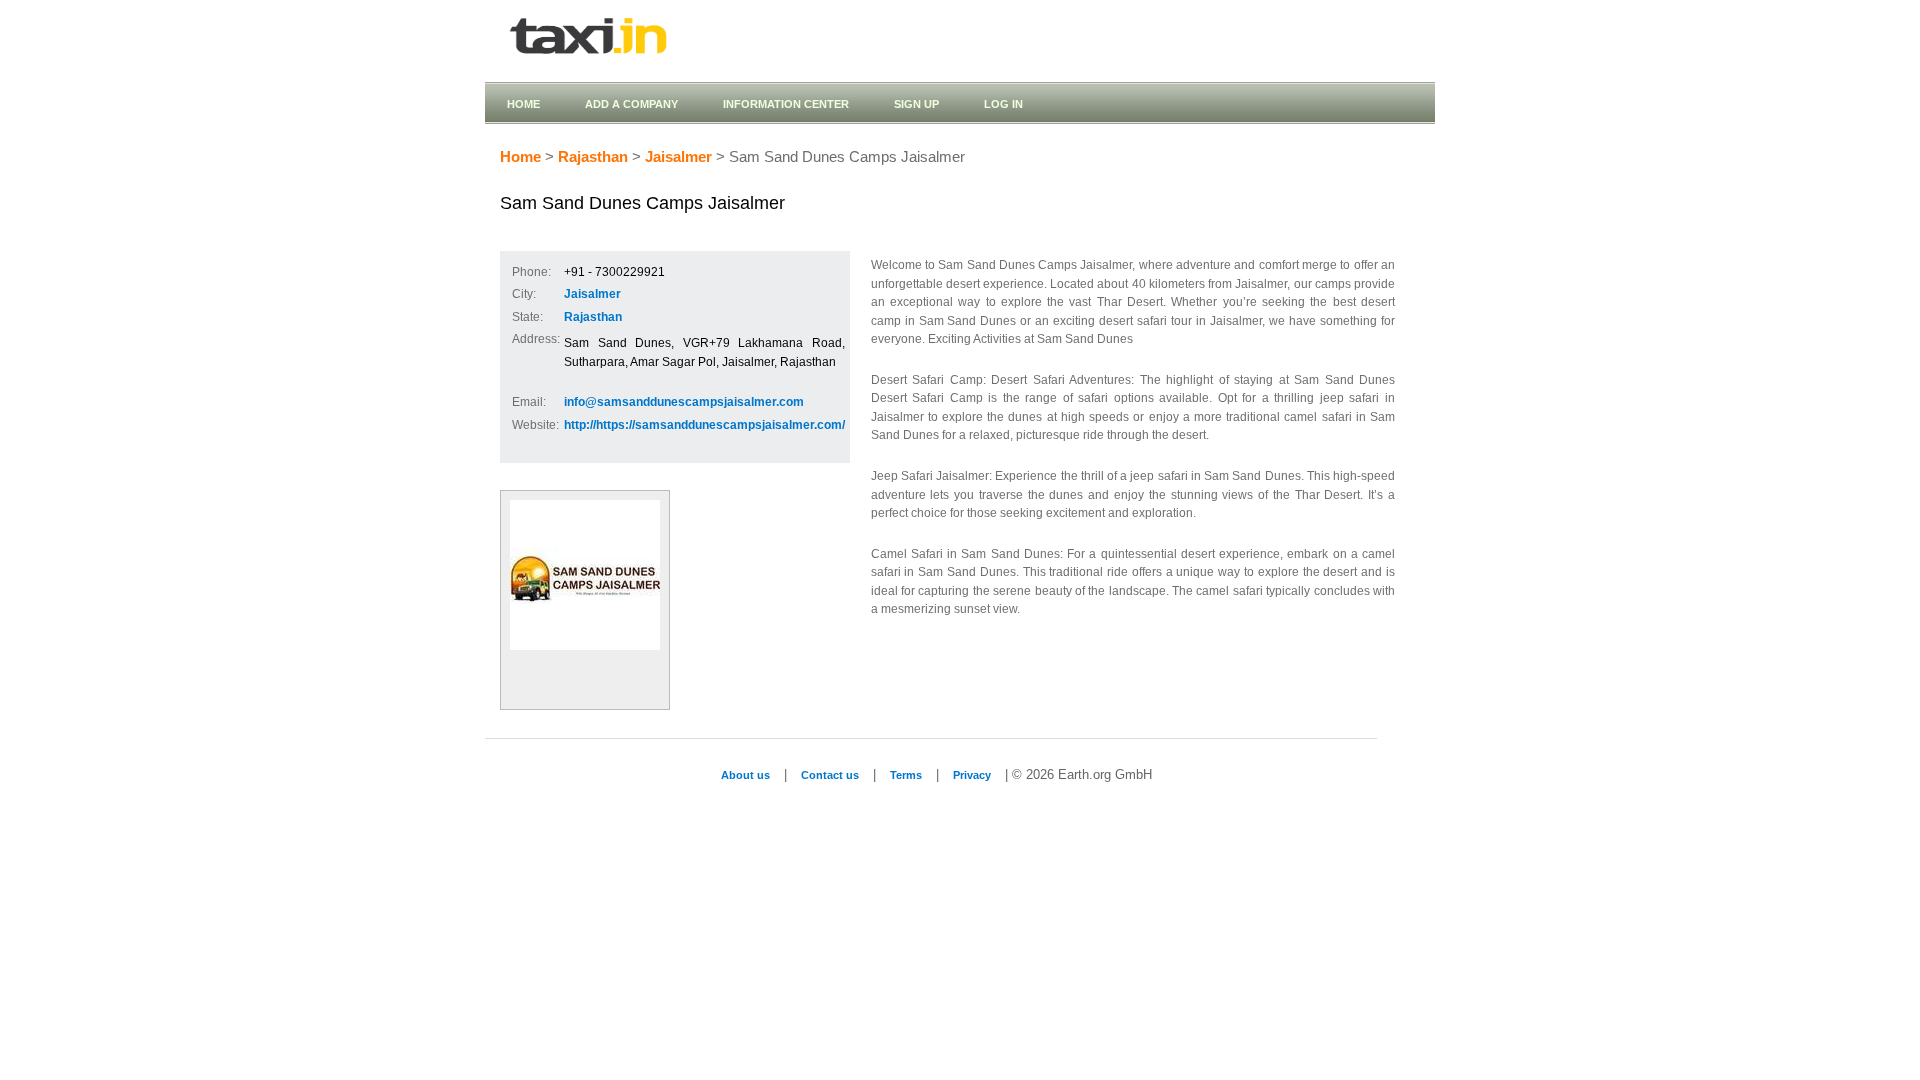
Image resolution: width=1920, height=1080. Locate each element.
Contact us (830, 775)
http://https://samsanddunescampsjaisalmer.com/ (704, 425)
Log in (1003, 104)
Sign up (916, 104)
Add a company (631, 104)
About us (745, 775)
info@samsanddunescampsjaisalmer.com (684, 402)
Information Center (786, 104)
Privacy (972, 775)
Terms (906, 775)
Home (523, 104)
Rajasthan (593, 157)
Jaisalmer (678, 157)
